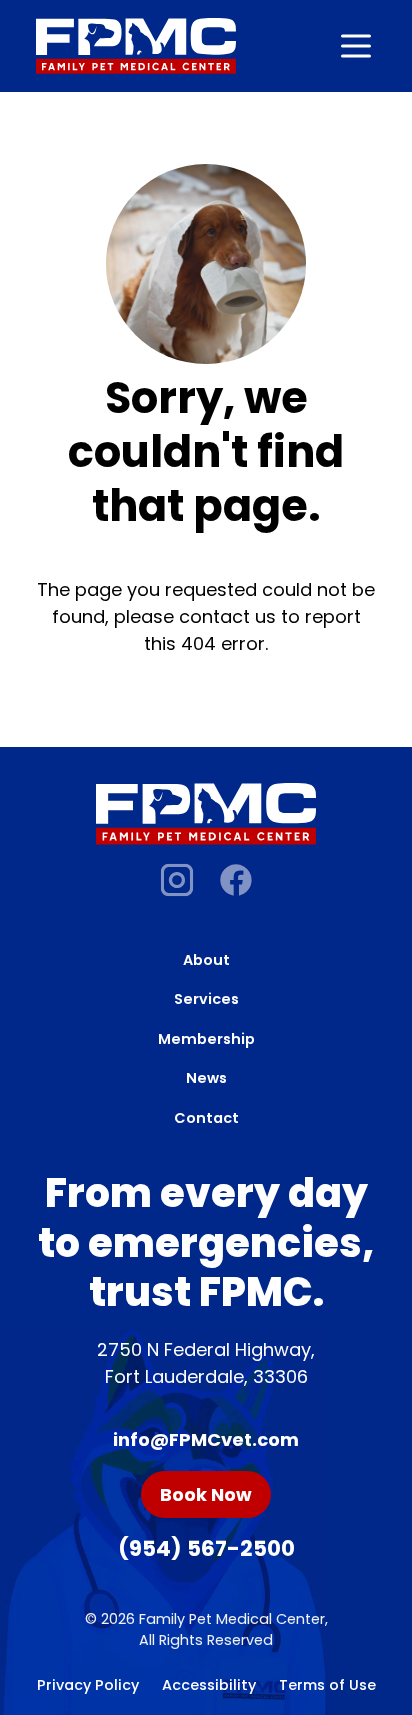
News (206, 1078)
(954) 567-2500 (206, 1548)
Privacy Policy (88, 1685)
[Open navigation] (356, 46)
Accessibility (209, 1685)
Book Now (206, 1494)
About (206, 960)
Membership (206, 1039)
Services (206, 999)
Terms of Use (327, 1685)
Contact (206, 1118)
